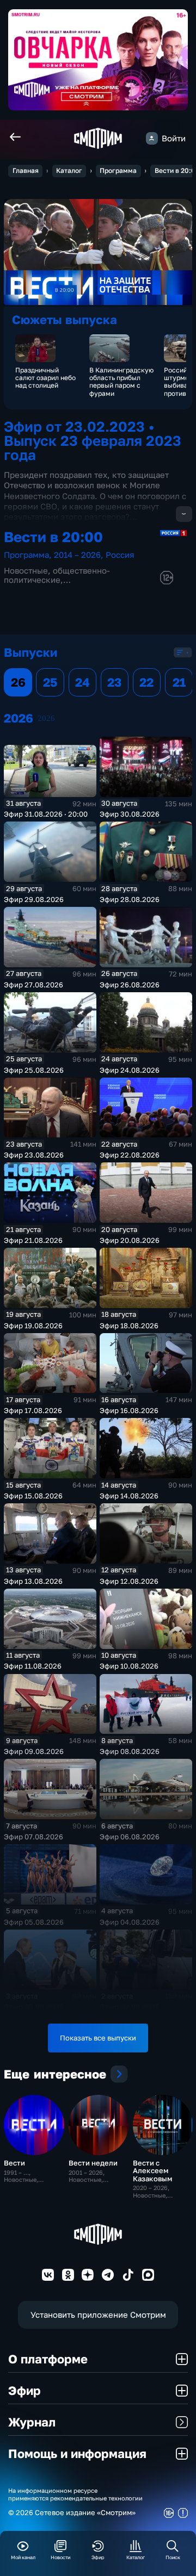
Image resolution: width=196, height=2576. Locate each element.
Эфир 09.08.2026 (34, 1751)
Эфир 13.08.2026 (33, 1581)
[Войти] (152, 138)
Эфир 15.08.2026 (33, 1496)
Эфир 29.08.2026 (34, 899)
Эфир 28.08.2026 (130, 899)
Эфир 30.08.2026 (130, 814)
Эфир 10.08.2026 (129, 1666)
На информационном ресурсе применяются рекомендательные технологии (75, 2494)
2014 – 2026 (77, 555)
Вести (14, 2163)
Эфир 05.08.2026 (34, 1922)
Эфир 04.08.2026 (130, 1922)
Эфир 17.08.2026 (33, 1410)
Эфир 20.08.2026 (130, 1240)
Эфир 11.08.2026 (33, 1666)
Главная (26, 170)
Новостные (26, 571)
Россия (120, 555)
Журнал (32, 2422)
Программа (118, 170)
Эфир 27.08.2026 (33, 985)
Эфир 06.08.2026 (130, 1837)
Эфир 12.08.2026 (129, 1581)
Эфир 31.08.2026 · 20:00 (46, 814)
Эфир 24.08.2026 (130, 1070)
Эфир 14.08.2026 (129, 1496)
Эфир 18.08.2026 (129, 1326)
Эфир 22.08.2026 (130, 1155)
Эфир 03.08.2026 (34, 2007)
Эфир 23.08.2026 (34, 1155)
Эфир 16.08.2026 (129, 1410)
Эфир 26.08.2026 (130, 985)
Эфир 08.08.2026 (130, 1751)
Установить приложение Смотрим (98, 2315)
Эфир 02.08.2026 (130, 2007)
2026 (46, 718)
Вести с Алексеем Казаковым (152, 2170)
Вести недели (93, 2163)
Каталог (69, 170)
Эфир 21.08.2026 (33, 1240)
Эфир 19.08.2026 (33, 1326)
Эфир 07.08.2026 (33, 1837)
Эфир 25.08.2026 (34, 1070)
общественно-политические (57, 575)
